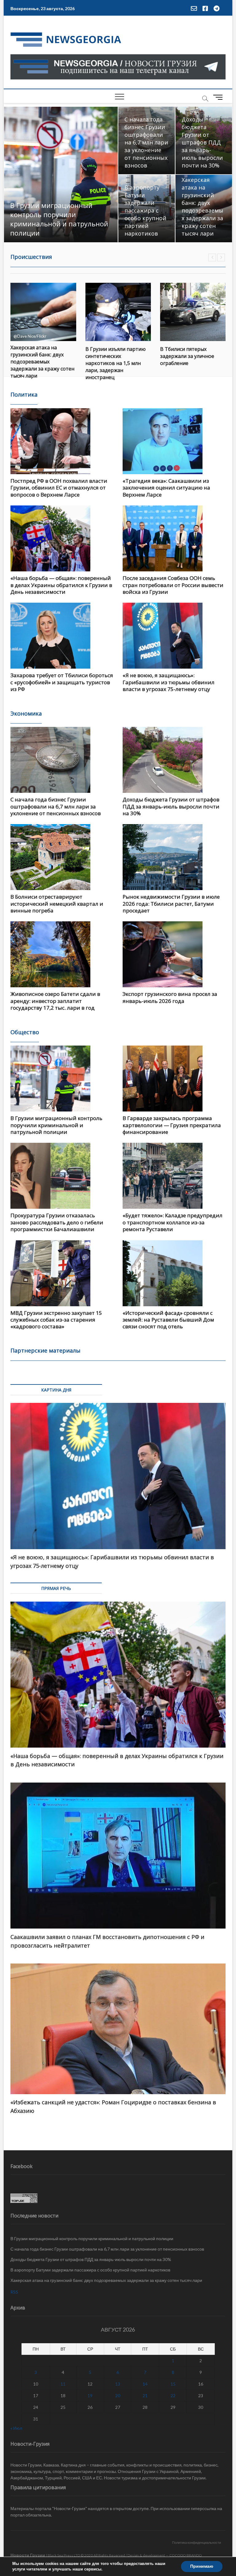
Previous (212, 257)
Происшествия (31, 257)
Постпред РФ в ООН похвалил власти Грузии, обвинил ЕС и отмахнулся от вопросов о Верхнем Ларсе (59, 488)
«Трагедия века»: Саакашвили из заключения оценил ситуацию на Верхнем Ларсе (166, 488)
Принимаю (202, 2566)
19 (90, 2396)
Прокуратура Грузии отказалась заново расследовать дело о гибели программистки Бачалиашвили (57, 1222)
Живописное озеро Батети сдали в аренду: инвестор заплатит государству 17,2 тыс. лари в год (55, 1001)
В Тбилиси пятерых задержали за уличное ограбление (112, 356)
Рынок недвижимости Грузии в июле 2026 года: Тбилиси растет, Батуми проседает (171, 904)
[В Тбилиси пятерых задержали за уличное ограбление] (118, 312)
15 (173, 2384)
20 (118, 2396)
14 (145, 2384)
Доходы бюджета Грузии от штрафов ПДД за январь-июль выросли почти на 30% (202, 142)
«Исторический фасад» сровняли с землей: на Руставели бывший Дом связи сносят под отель (168, 1320)
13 (118, 2384)
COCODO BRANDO (186, 2555)
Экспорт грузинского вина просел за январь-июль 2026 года (170, 997)
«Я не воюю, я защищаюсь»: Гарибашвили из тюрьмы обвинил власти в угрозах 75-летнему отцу (169, 682)
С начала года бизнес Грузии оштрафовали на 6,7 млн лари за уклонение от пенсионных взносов (146, 142)
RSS (14, 2292)
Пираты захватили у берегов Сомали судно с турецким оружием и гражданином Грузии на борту (189, 362)
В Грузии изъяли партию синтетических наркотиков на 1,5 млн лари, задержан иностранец (41, 363)
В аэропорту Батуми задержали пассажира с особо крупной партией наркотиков (145, 210)
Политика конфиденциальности (197, 2542)
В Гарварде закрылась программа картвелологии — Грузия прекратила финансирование (172, 1125)
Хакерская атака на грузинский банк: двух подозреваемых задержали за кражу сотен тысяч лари (203, 207)
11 (63, 2384)
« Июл (16, 2428)
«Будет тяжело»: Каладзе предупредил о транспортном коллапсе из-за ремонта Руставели (173, 1222)
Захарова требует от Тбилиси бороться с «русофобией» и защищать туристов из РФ (62, 682)
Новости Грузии (28, 2555)
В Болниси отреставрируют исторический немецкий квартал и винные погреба (57, 904)
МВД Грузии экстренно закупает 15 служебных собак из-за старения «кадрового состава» (56, 1320)
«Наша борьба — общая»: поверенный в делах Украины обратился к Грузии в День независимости (61, 585)
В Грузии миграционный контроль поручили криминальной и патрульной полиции (59, 219)
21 (145, 2396)
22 (173, 2396)
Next (221, 257)
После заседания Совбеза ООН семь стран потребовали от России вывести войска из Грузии (173, 585)
